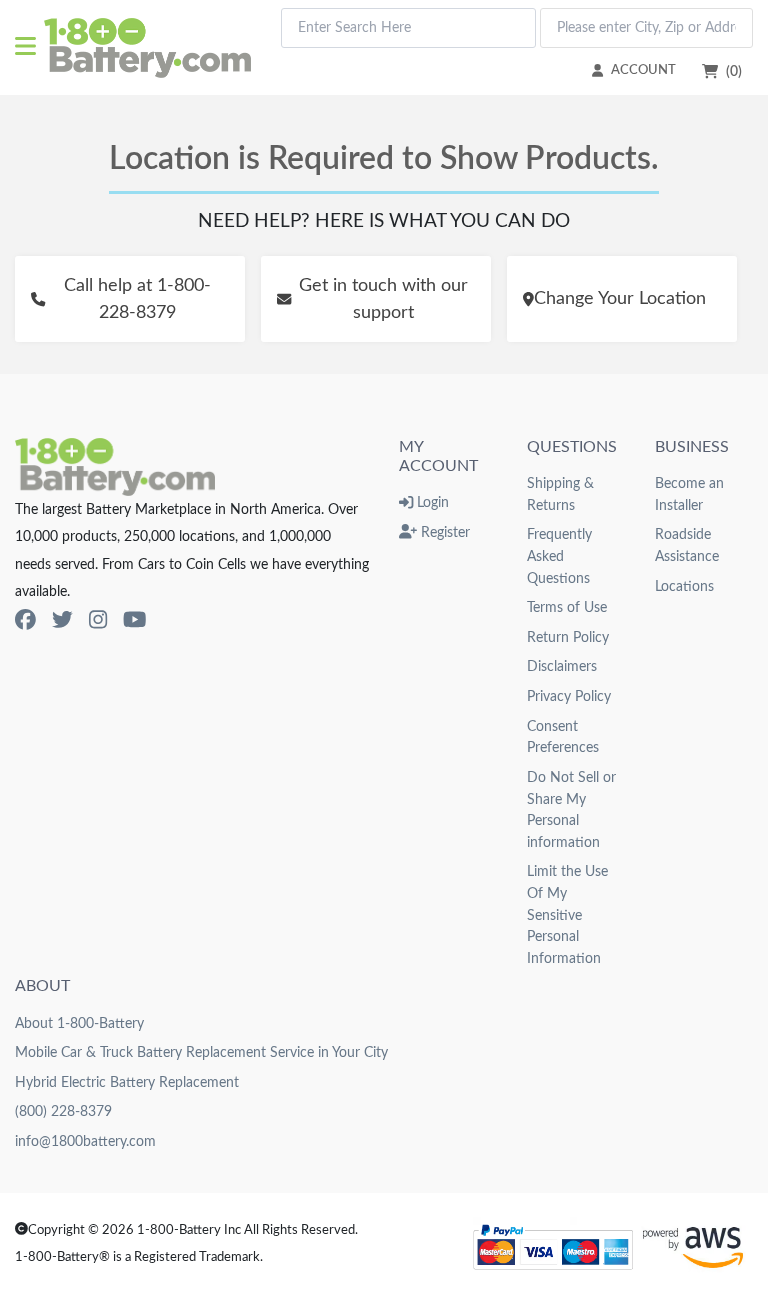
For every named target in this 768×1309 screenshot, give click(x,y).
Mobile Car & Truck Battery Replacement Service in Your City (201, 1052)
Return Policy (568, 637)
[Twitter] (62, 620)
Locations (684, 586)
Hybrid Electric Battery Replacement (127, 1082)
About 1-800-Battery (79, 1023)
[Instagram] (98, 620)
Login (431, 502)
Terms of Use (567, 607)
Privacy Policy (569, 696)
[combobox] (408, 28)
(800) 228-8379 (63, 1111)
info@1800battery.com (85, 1141)
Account (643, 70)
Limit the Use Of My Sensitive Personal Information (567, 914)
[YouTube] (134, 620)
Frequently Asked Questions (559, 556)
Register (443, 532)
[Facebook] (25, 620)
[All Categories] (29, 48)
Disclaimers (562, 666)
